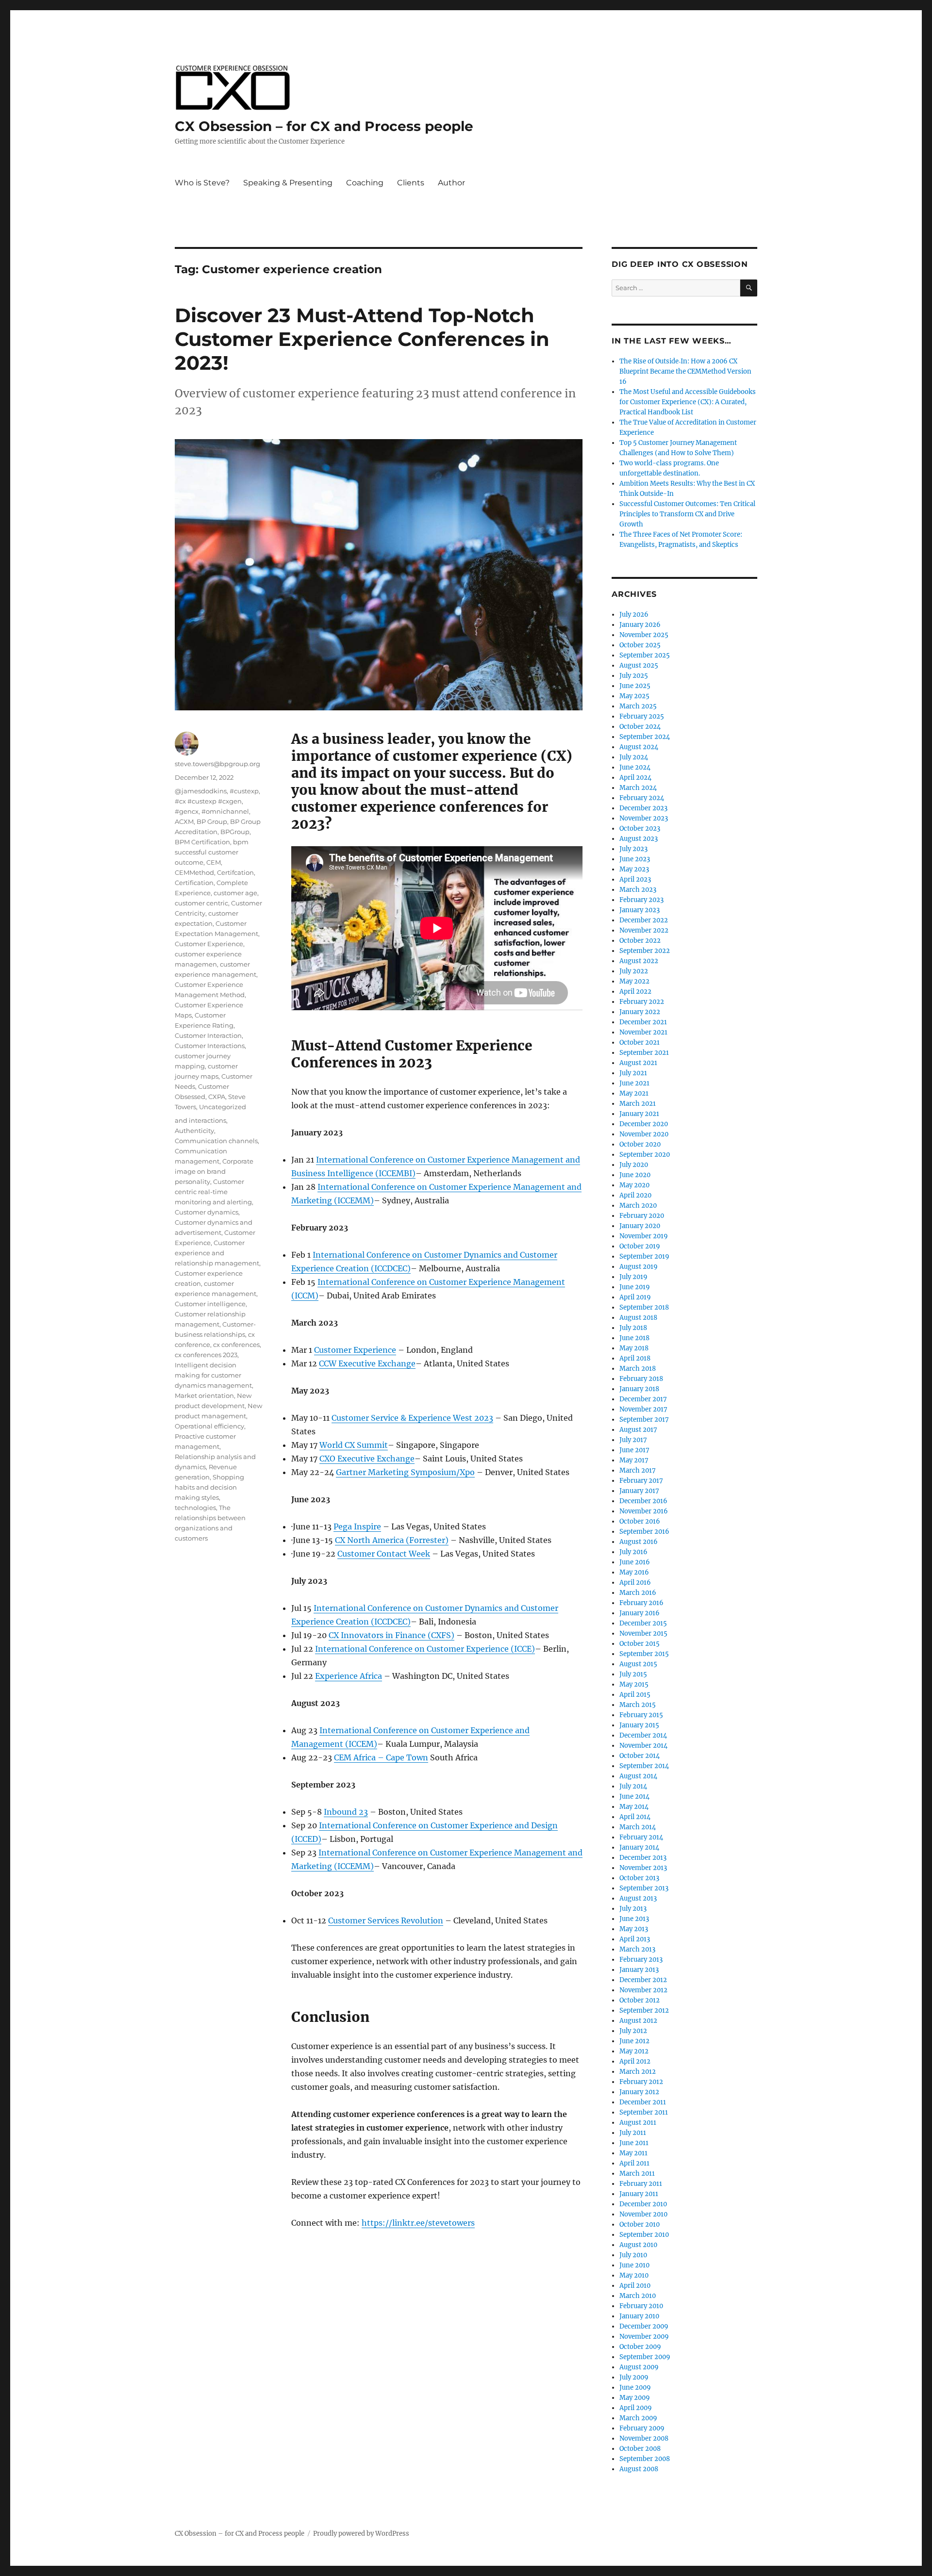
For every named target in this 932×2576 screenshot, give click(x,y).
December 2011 (643, 2102)
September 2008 (645, 2459)
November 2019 (644, 1236)
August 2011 (638, 2123)
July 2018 (633, 1328)
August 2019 (639, 1267)
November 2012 (643, 1990)
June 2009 (635, 2387)
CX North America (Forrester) (392, 1540)
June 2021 (634, 1083)
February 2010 (641, 2306)
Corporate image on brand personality (214, 1171)
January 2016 (640, 1613)
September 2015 (644, 1654)
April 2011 (634, 2163)
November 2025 (644, 635)
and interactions (200, 1120)
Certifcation (235, 872)
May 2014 (634, 1807)
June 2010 (634, 2265)
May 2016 (634, 1572)
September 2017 (644, 1419)
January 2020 (640, 1226)
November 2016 (644, 1511)
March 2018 (638, 1369)
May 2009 (635, 2398)
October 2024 (640, 727)
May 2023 (634, 869)
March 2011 (637, 2174)
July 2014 (633, 1786)
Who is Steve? (202, 183)
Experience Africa (349, 1676)
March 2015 (638, 1705)
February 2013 (641, 1960)
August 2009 (639, 2367)
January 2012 (639, 2092)
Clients (411, 183)
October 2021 (640, 1042)
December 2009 (644, 2326)
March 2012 (638, 2072)
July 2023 (633, 849)
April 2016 (635, 1583)
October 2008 (640, 2449)
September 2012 (644, 2010)
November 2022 (644, 930)
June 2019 (635, 1287)
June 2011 (634, 2143)
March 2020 (638, 1206)
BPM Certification (202, 842)
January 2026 (640, 625)
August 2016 (639, 1542)
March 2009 (638, 2418)
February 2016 (641, 1603)
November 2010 (643, 2214)
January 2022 (640, 1012)
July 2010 (633, 2255)
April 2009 (636, 2408)
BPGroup (235, 832)
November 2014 (643, 1746)
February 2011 (641, 2184)
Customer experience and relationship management (217, 1253)
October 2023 (640, 829)
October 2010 (640, 2224)
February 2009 (642, 2428)
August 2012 (638, 2021)
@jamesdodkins (201, 791)
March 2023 (638, 890)
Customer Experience (355, 1350)
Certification (194, 883)
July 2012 (633, 2031)
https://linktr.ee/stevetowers (418, 2223)
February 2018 (641, 1379)
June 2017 (634, 1450)
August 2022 (639, 961)
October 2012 (640, 2000)
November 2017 (643, 1409)
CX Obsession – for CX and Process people (324, 126)
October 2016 (640, 1521)
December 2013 (643, 1858)
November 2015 (643, 1633)
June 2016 (635, 1562)
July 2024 (634, 757)
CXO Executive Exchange (367, 1459)
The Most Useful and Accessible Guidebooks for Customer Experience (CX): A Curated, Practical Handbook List (688, 402)
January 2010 (639, 2316)
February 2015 (641, 1715)
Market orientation (204, 1395)
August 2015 (638, 1664)
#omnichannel (225, 811)
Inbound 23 (346, 1812)
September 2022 (645, 951)
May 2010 (634, 2275)
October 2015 (640, 1644)
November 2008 (644, 2438)
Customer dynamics (207, 1212)
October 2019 (640, 1246)
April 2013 (635, 1939)
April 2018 (635, 1358)
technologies (195, 1508)
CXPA (217, 1097)
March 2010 (638, 2296)
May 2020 (634, 1185)
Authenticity (194, 1131)
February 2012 (641, 2082)
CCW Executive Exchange (367, 1363)
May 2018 (634, 1348)
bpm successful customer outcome (212, 852)
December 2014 (643, 1735)
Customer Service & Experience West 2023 (412, 1418)
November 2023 (644, 818)
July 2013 (633, 1909)
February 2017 (641, 1481)
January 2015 (639, 1725)
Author (451, 183)
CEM (214, 862)
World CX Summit (354, 1445)
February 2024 (642, 798)
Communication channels (216, 1141)
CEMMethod (194, 872)
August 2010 (638, 2245)
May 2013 (634, 1929)
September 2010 (644, 2235)
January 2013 (639, 1970)
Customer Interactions (210, 1046)
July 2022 (634, 971)
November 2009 (644, 2337)
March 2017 (638, 1470)
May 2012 (634, 2051)
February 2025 (642, 716)
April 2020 (635, 1195)
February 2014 (641, 1837)
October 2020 (640, 1144)
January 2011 (639, 2194)
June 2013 (634, 1919)
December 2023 (643, 808)
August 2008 (639, 2469)
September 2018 (644, 1307)
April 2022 (635, 992)
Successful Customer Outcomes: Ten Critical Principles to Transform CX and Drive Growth (687, 514)
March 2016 (638, 1593)
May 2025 (634, 696)
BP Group (212, 821)
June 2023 (635, 859)
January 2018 (639, 1389)
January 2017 (639, 1491)
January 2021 (639, 1114)
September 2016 (644, 1532)
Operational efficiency (209, 1426)
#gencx (187, 811)
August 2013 (638, 1898)
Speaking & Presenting (288, 183)
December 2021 (643, 1022)
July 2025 (634, 676)
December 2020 (644, 1124)
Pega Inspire (357, 1526)
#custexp (244, 791)
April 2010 (635, 2286)
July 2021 (633, 1073)
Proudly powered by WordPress (361, 2534)
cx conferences (236, 1345)
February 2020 (642, 1216)
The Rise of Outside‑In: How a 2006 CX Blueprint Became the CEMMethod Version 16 (685, 371)
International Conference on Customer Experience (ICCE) (425, 1649)
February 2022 (642, 1002)
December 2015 (643, 1623)
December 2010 (643, 2204)
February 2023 (641, 900)
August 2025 (639, 665)
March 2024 (638, 788)
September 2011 (644, 2112)
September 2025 (645, 655)
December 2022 (644, 920)
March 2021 (638, 1104)
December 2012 (643, 1980)
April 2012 (635, 2061)
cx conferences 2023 (206, 1355)
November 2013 (643, 1868)
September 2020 (645, 1155)
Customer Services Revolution (386, 1920)
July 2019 (633, 1277)
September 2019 (644, 1256)
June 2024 (635, 767)
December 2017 (643, 1399)
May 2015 (634, 1684)
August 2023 (639, 839)
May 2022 (634, 981)
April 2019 (635, 1297)
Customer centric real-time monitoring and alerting (213, 1192)
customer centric (201, 903)
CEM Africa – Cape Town (381, 1757)
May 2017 (634, 1460)
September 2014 (644, 1766)
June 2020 (635, 1175)
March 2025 (638, 706)
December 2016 (643, 1501)
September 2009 (645, 2357)
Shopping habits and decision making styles (209, 1487)
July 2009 (634, 2377)
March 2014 (638, 1827)
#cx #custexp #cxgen (208, 801)
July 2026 (634, 615)
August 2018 (638, 1318)
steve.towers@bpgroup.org (217, 764)
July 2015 (633, 1674)
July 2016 (633, 1552)
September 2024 (645, 737)
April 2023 (635, 879)
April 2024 (635, 778)
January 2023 (640, 910)
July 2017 (633, 1440)
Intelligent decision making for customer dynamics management (213, 1375)
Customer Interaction (208, 1035)
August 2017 (638, 1430)
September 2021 (644, 1053)
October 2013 (639, 1878)
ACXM (184, 821)
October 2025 (640, 645)
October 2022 (640, 941)
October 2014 (640, 1756)
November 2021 (643, 1032)
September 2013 (644, 1888)
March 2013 (637, 1949)
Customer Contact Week (384, 1554)
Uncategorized (223, 1107)
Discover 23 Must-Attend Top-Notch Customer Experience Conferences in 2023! (362, 339)
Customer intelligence (210, 1304)
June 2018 (634, 1338)
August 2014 (638, 1776)
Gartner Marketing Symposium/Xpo (405, 1472)
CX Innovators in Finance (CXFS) (391, 1635)
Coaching (365, 183)
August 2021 (638, 1063)
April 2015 (635, 1695)
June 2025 (635, 686)
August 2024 (639, 747)
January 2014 (639, 1847)
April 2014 (635, 1817)
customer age (235, 893)
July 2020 (634, 1165)
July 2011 (633, 2133)
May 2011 (633, 2153)
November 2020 (644, 1134)
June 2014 (634, 1797)
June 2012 (634, 2041)
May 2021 (634, 1093)
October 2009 (640, 2347)
